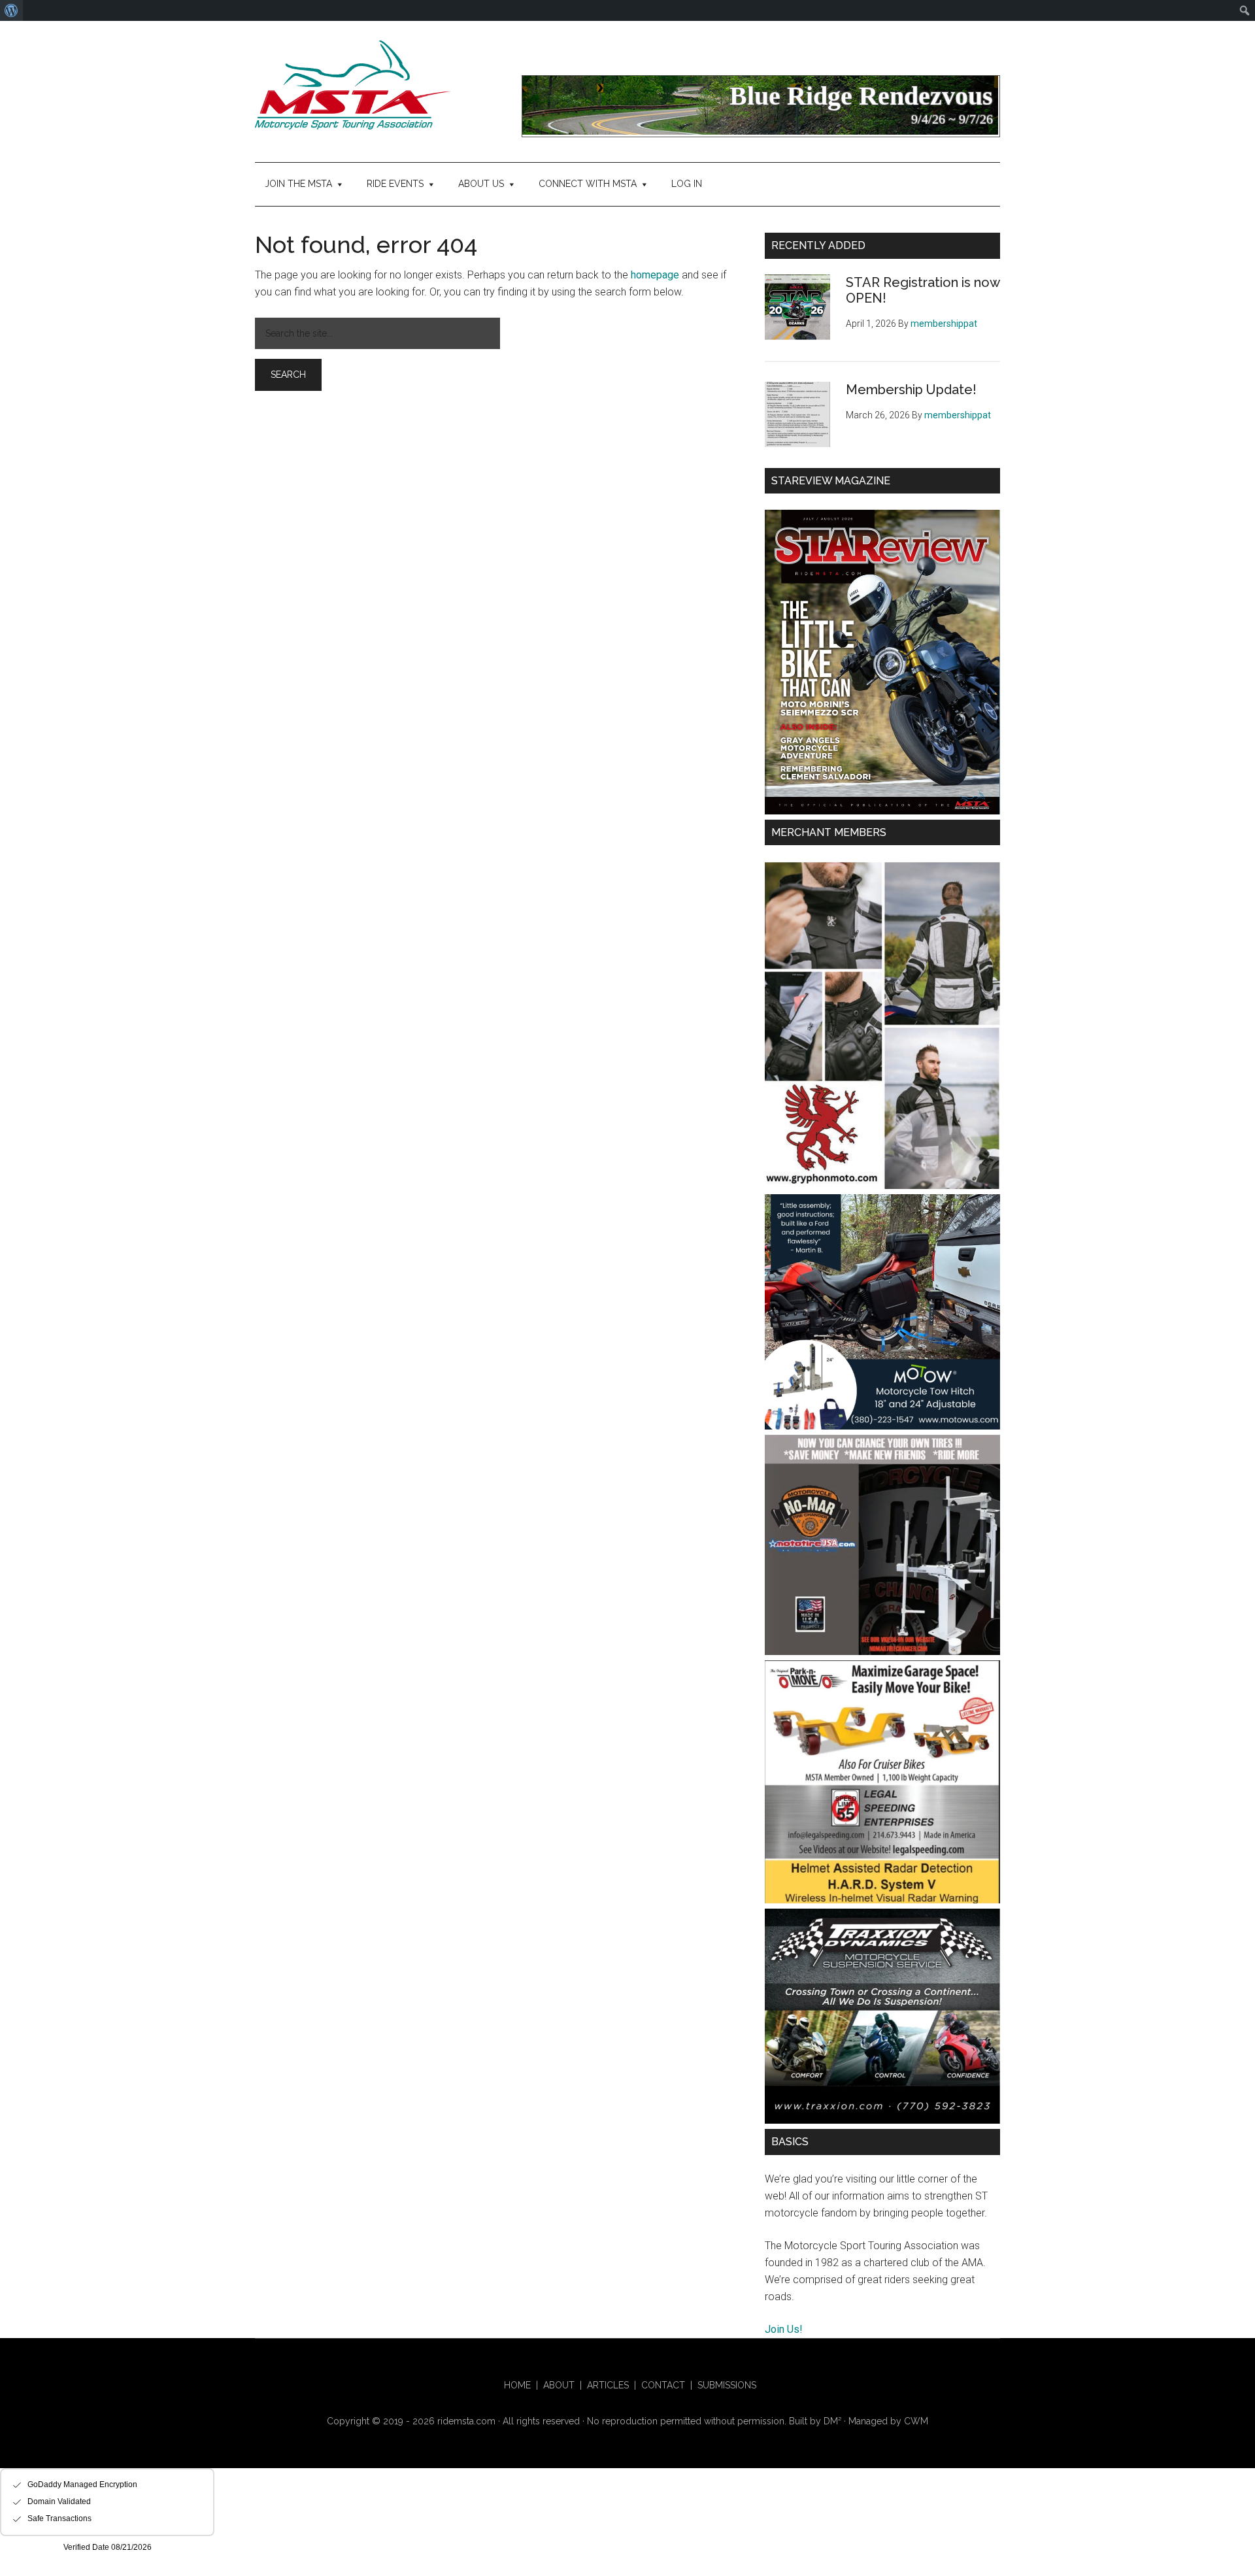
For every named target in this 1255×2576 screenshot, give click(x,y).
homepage (655, 275)
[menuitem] (11, 10)
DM (832, 2421)
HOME (517, 2385)
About (559, 2385)
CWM (916, 2421)
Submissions (727, 2385)
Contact (663, 2385)
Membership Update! (911, 390)
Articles (608, 2385)
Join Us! (784, 2329)
